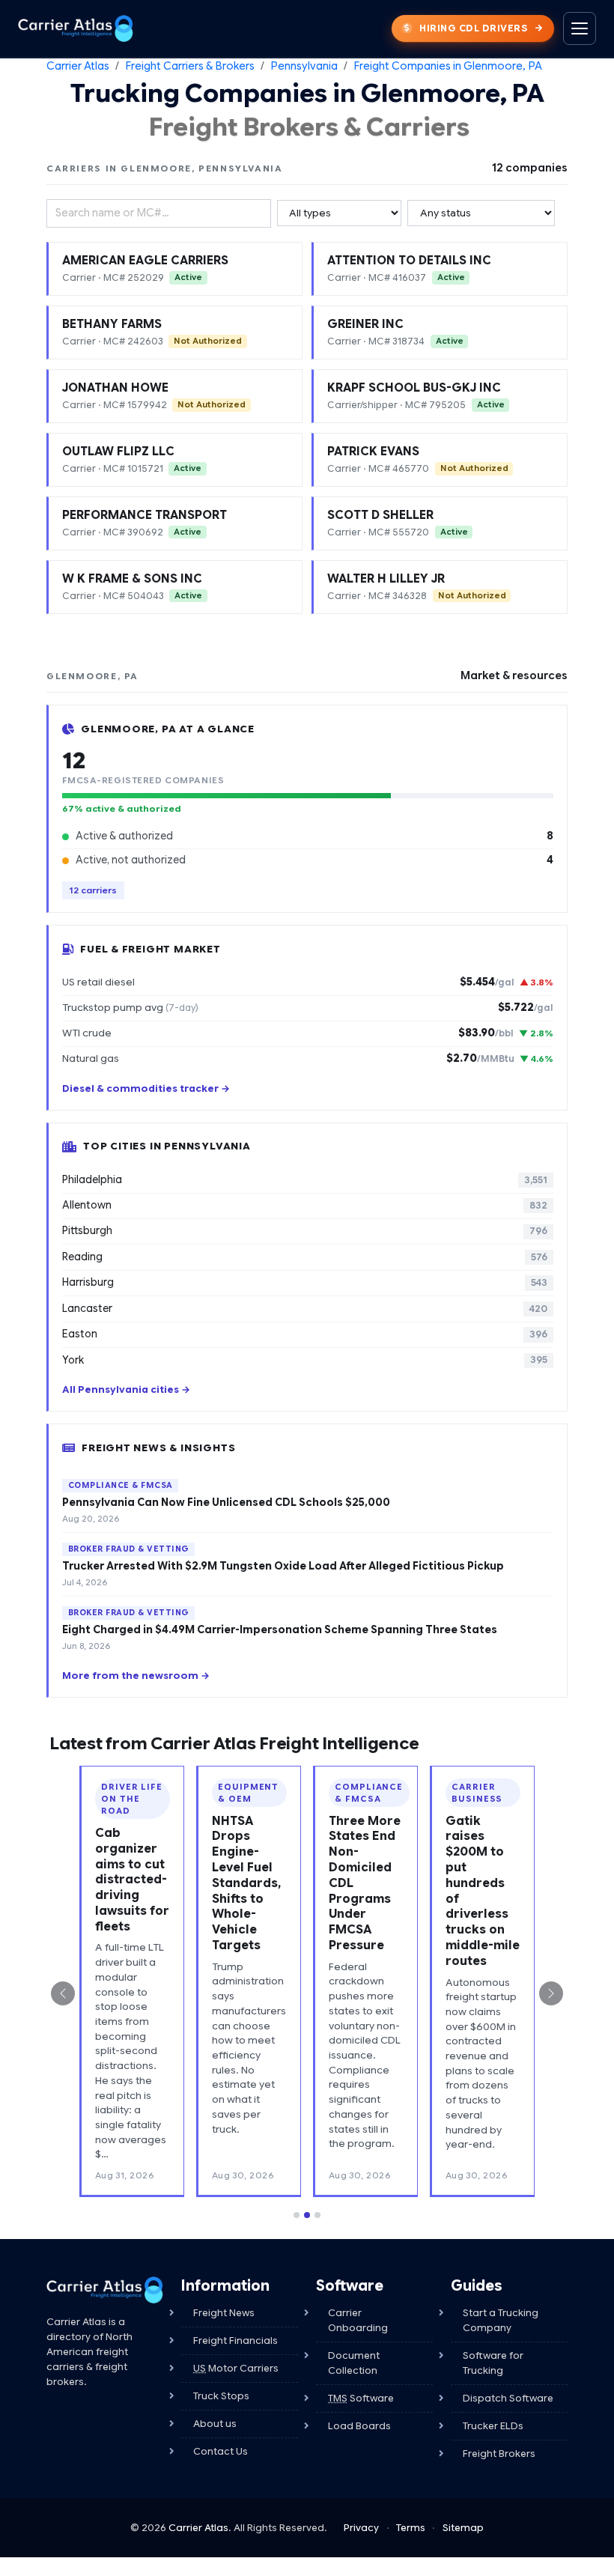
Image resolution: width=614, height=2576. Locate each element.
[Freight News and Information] (105, 2290)
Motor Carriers (236, 2368)
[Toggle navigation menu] (580, 28)
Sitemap (463, 2528)
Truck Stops (221, 2396)
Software (361, 2398)
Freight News (224, 2313)
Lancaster (304, 1309)
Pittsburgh (304, 1231)
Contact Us (221, 2451)
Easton (304, 1334)
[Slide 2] (307, 2215)
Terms (411, 2528)
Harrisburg (304, 1282)
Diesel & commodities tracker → (146, 1089)
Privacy (361, 2528)
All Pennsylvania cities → (126, 1390)
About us (215, 2424)
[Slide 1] (297, 2215)
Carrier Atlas (78, 66)
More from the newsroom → (136, 1676)
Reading (304, 1257)
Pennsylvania (304, 66)
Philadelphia (304, 1180)
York (304, 1360)
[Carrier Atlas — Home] (76, 28)
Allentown (304, 1205)
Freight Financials (235, 2340)
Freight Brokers (499, 2454)
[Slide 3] (317, 2215)
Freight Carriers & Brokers (190, 66)
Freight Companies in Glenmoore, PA (448, 66)
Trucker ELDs (493, 2426)
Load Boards (359, 2426)
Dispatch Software (508, 2398)
